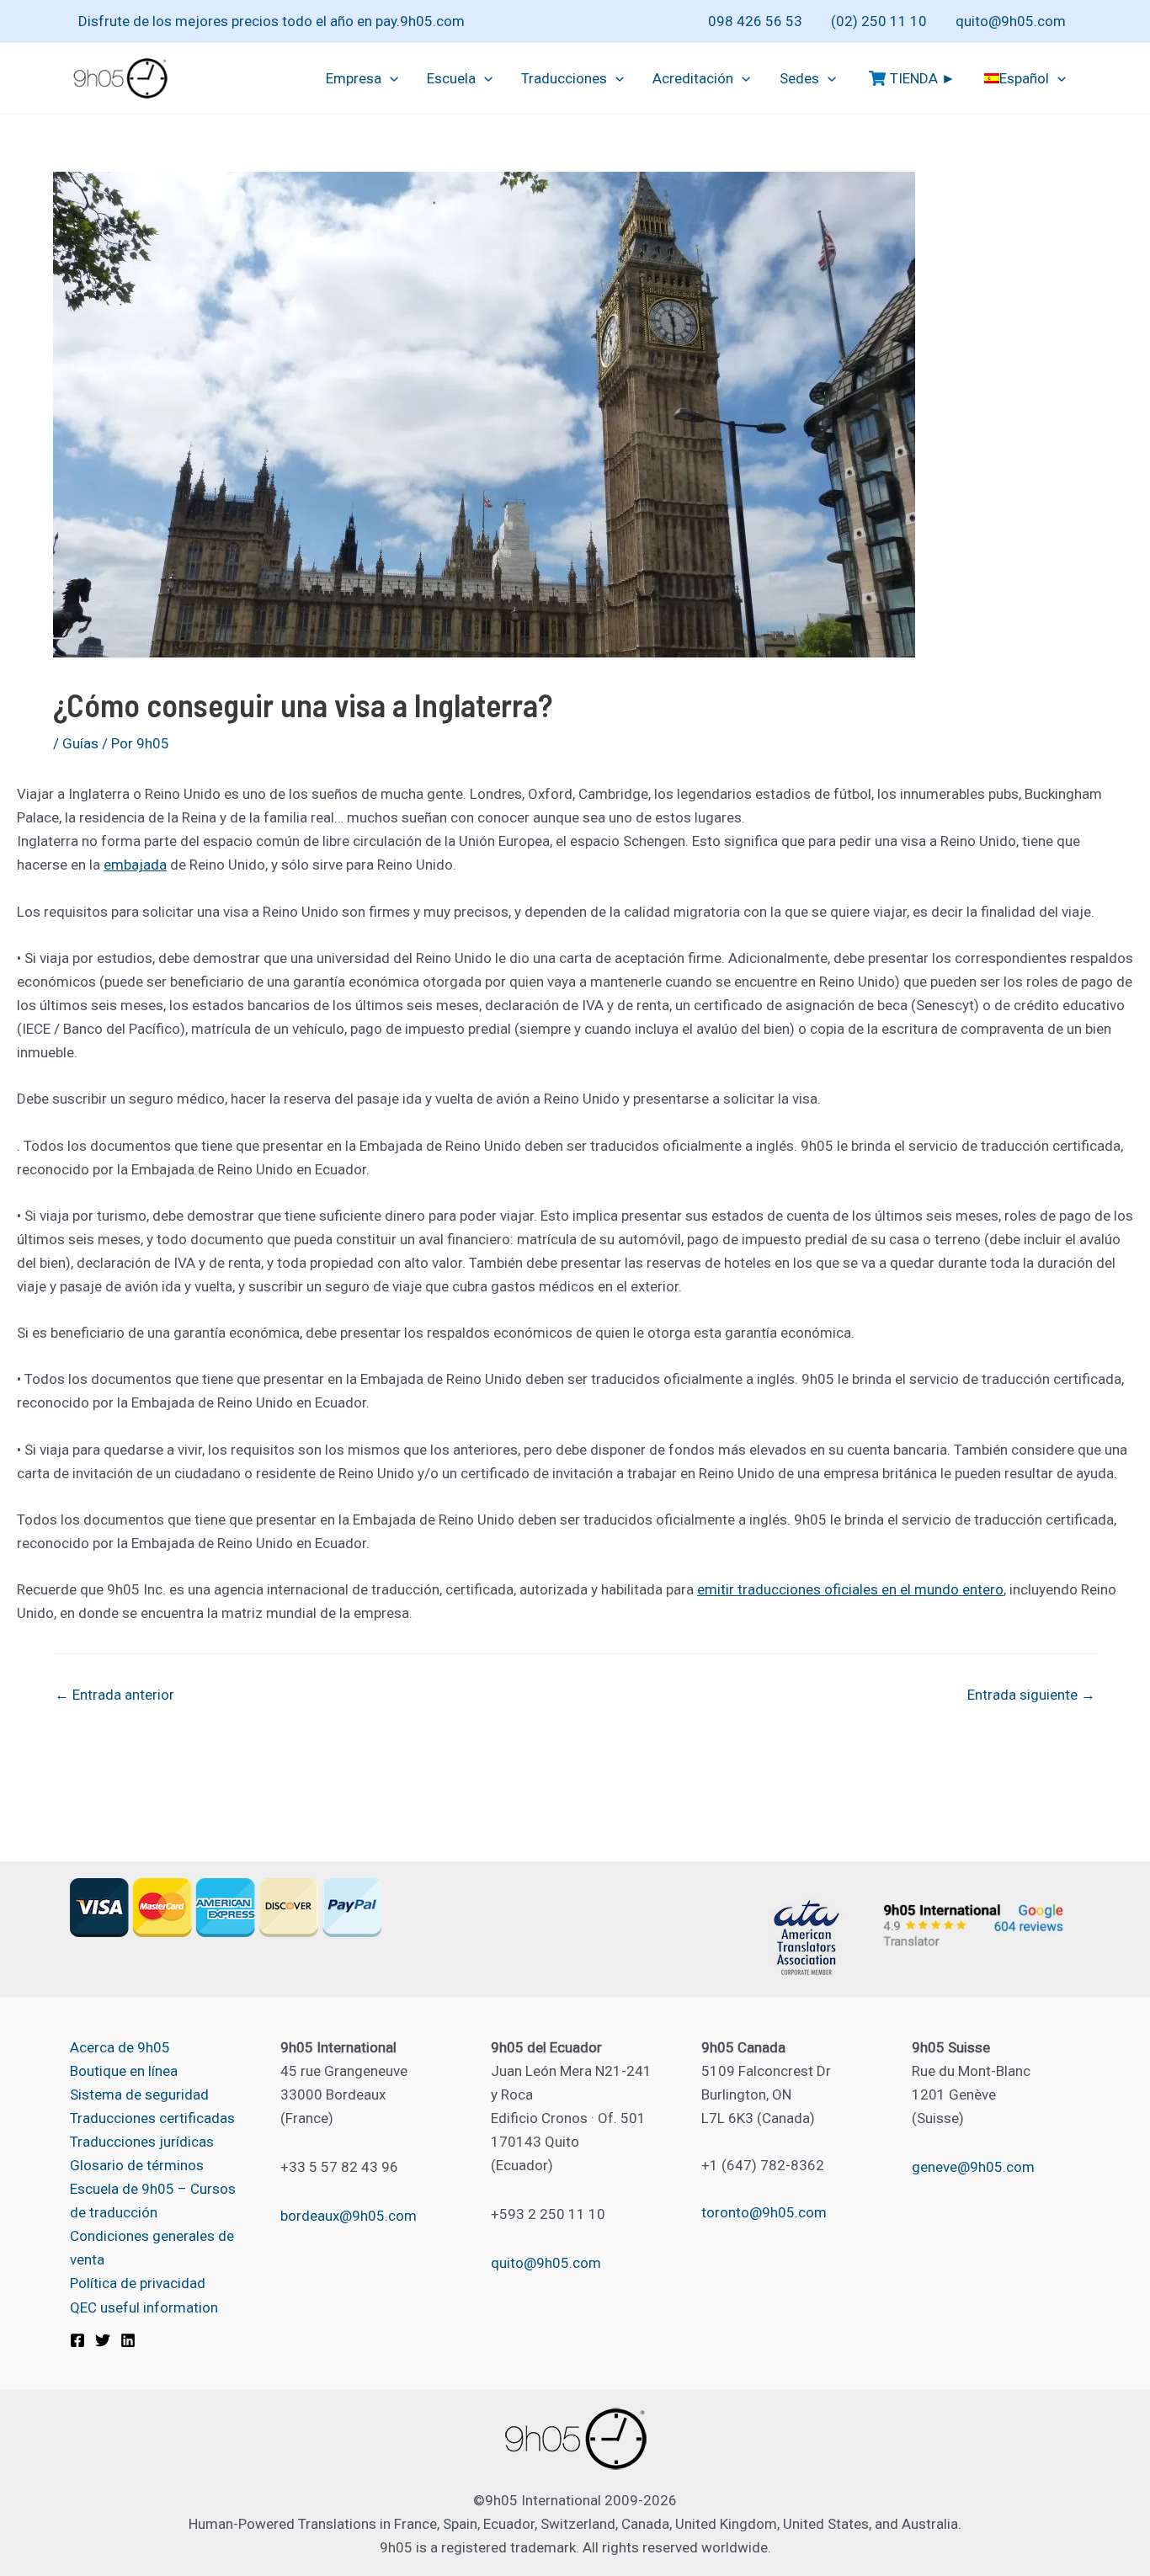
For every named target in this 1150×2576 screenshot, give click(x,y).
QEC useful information (144, 2307)
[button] (390, 78)
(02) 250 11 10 (879, 21)
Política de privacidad (138, 2283)
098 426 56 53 (755, 21)
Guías (80, 743)
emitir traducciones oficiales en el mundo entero (850, 1589)
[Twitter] (103, 2340)
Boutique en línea (124, 2071)
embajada (135, 865)
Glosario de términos (137, 2165)
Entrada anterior (114, 1695)
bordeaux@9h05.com (349, 2216)
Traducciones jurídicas (142, 2142)
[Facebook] (77, 2340)
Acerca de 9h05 (120, 2047)
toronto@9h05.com (764, 2212)
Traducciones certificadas (152, 2118)
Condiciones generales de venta (152, 2248)
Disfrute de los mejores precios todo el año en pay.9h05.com (272, 21)
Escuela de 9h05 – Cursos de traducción (153, 2201)
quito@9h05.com (1011, 21)
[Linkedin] (128, 2340)
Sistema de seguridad (139, 2094)
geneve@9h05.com (973, 2167)
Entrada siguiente (1031, 1695)
